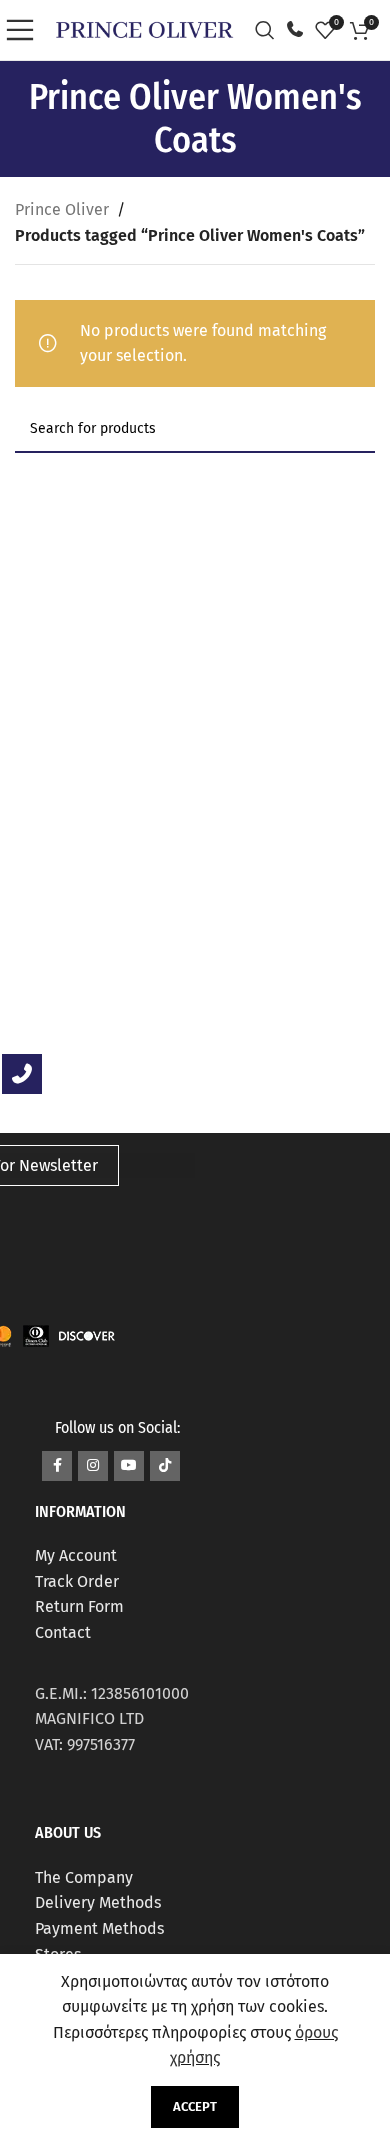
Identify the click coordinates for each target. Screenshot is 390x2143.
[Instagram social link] (93, 1466)
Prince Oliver (62, 209)
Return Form (79, 1606)
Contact (63, 1632)
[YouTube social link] (129, 1466)
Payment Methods (99, 1928)
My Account (76, 1555)
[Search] (270, 30)
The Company (84, 1877)
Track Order (77, 1581)
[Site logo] (144, 28)
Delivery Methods (98, 1902)
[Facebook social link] (57, 1466)
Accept (195, 2106)
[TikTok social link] (165, 1466)
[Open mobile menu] (25, 30)
